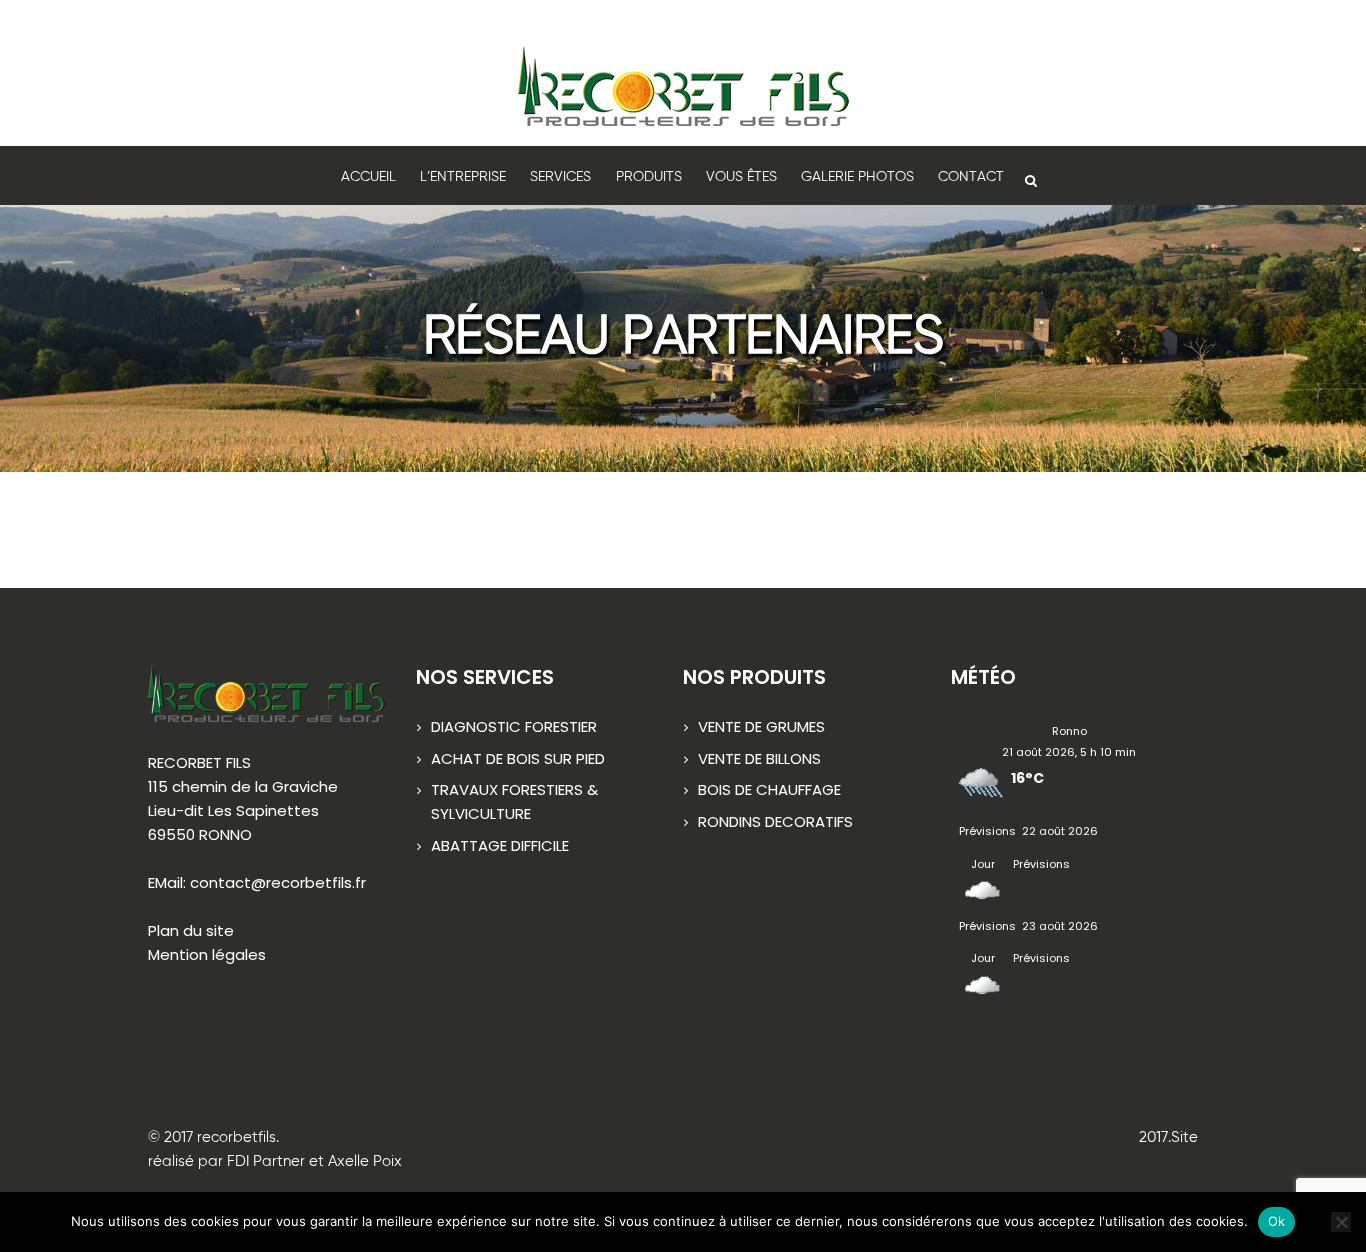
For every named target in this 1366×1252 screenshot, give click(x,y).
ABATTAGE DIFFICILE (500, 845)
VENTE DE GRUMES (761, 726)
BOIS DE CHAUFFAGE (769, 789)
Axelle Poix (365, 1161)
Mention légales (207, 954)
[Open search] (1030, 179)
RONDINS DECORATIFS (775, 821)
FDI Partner (266, 1161)
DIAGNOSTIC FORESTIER (514, 726)
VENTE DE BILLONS (759, 758)
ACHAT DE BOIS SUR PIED (518, 758)
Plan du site (191, 930)
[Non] (1341, 1222)
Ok (1277, 1221)
